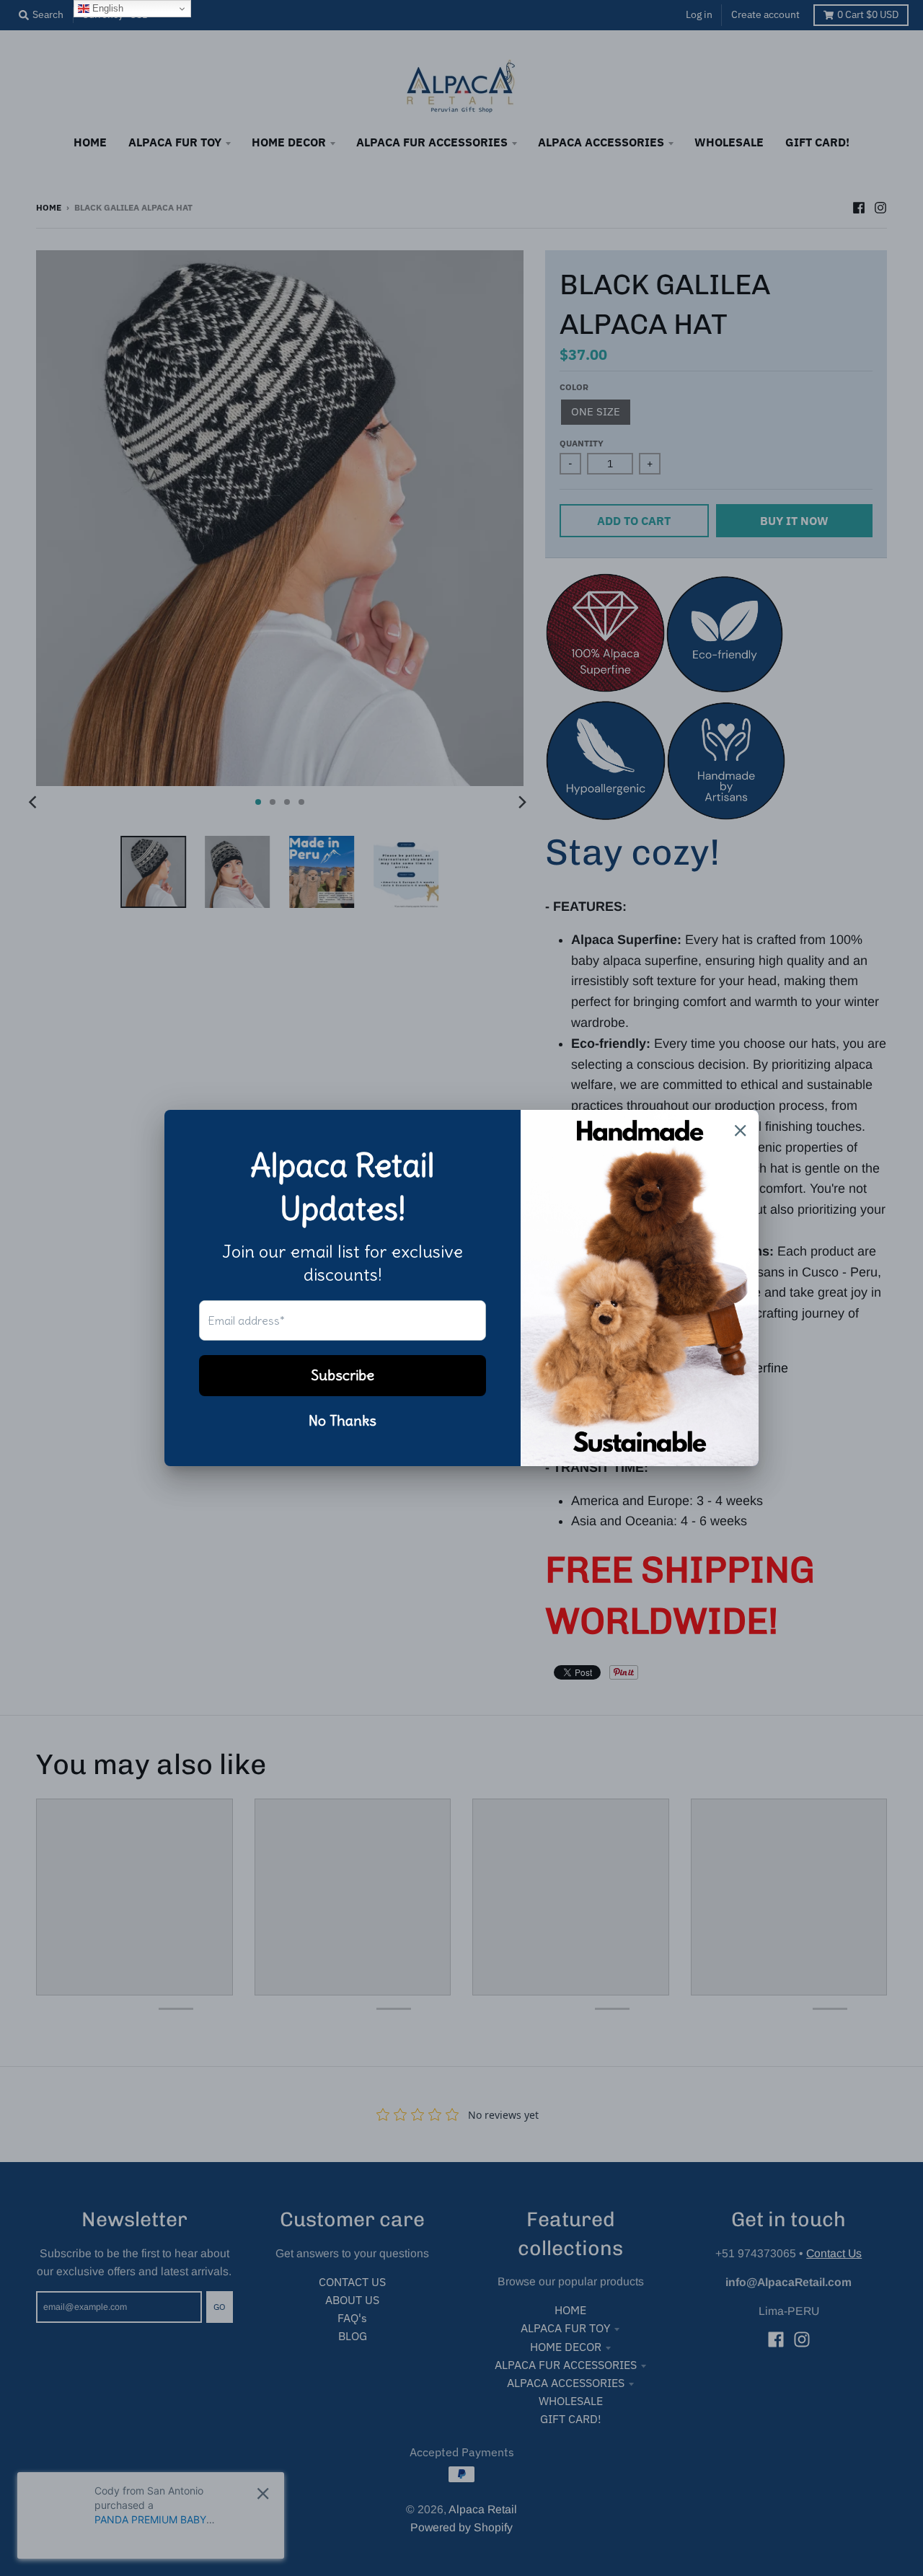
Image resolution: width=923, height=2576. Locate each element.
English (106, 8)
